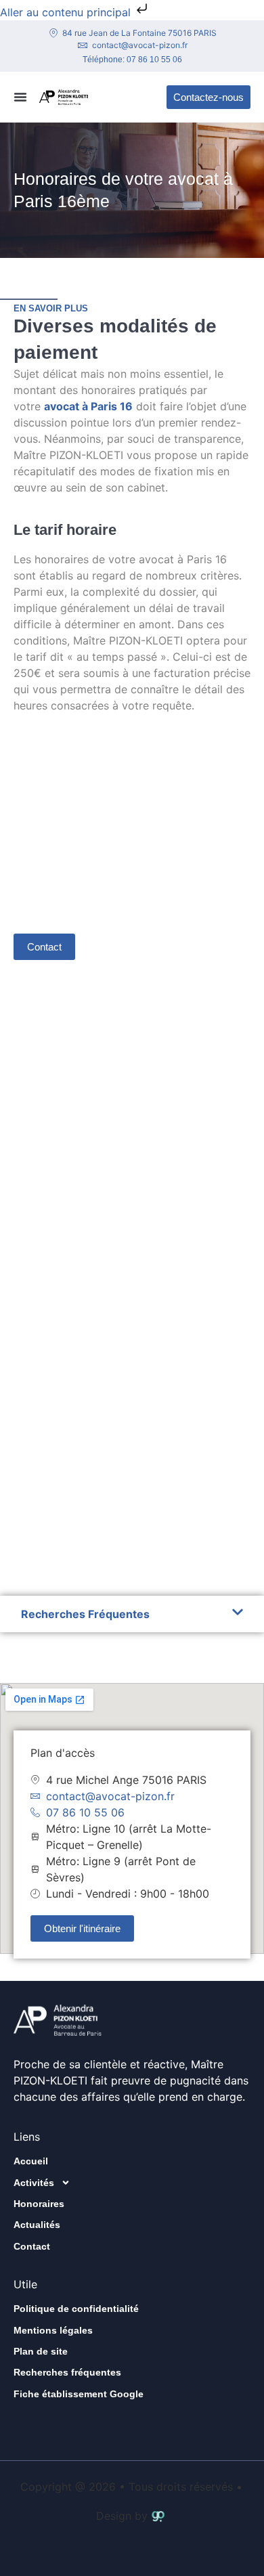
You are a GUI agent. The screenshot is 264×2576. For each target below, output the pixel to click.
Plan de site (41, 2351)
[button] (20, 97)
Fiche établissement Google (79, 2394)
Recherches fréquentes (67, 2372)
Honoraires (39, 2204)
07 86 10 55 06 (154, 60)
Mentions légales (53, 2330)
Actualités (37, 2225)
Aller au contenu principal (67, 12)
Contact (32, 2246)
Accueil (31, 2161)
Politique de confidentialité (76, 2309)
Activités (34, 2183)
